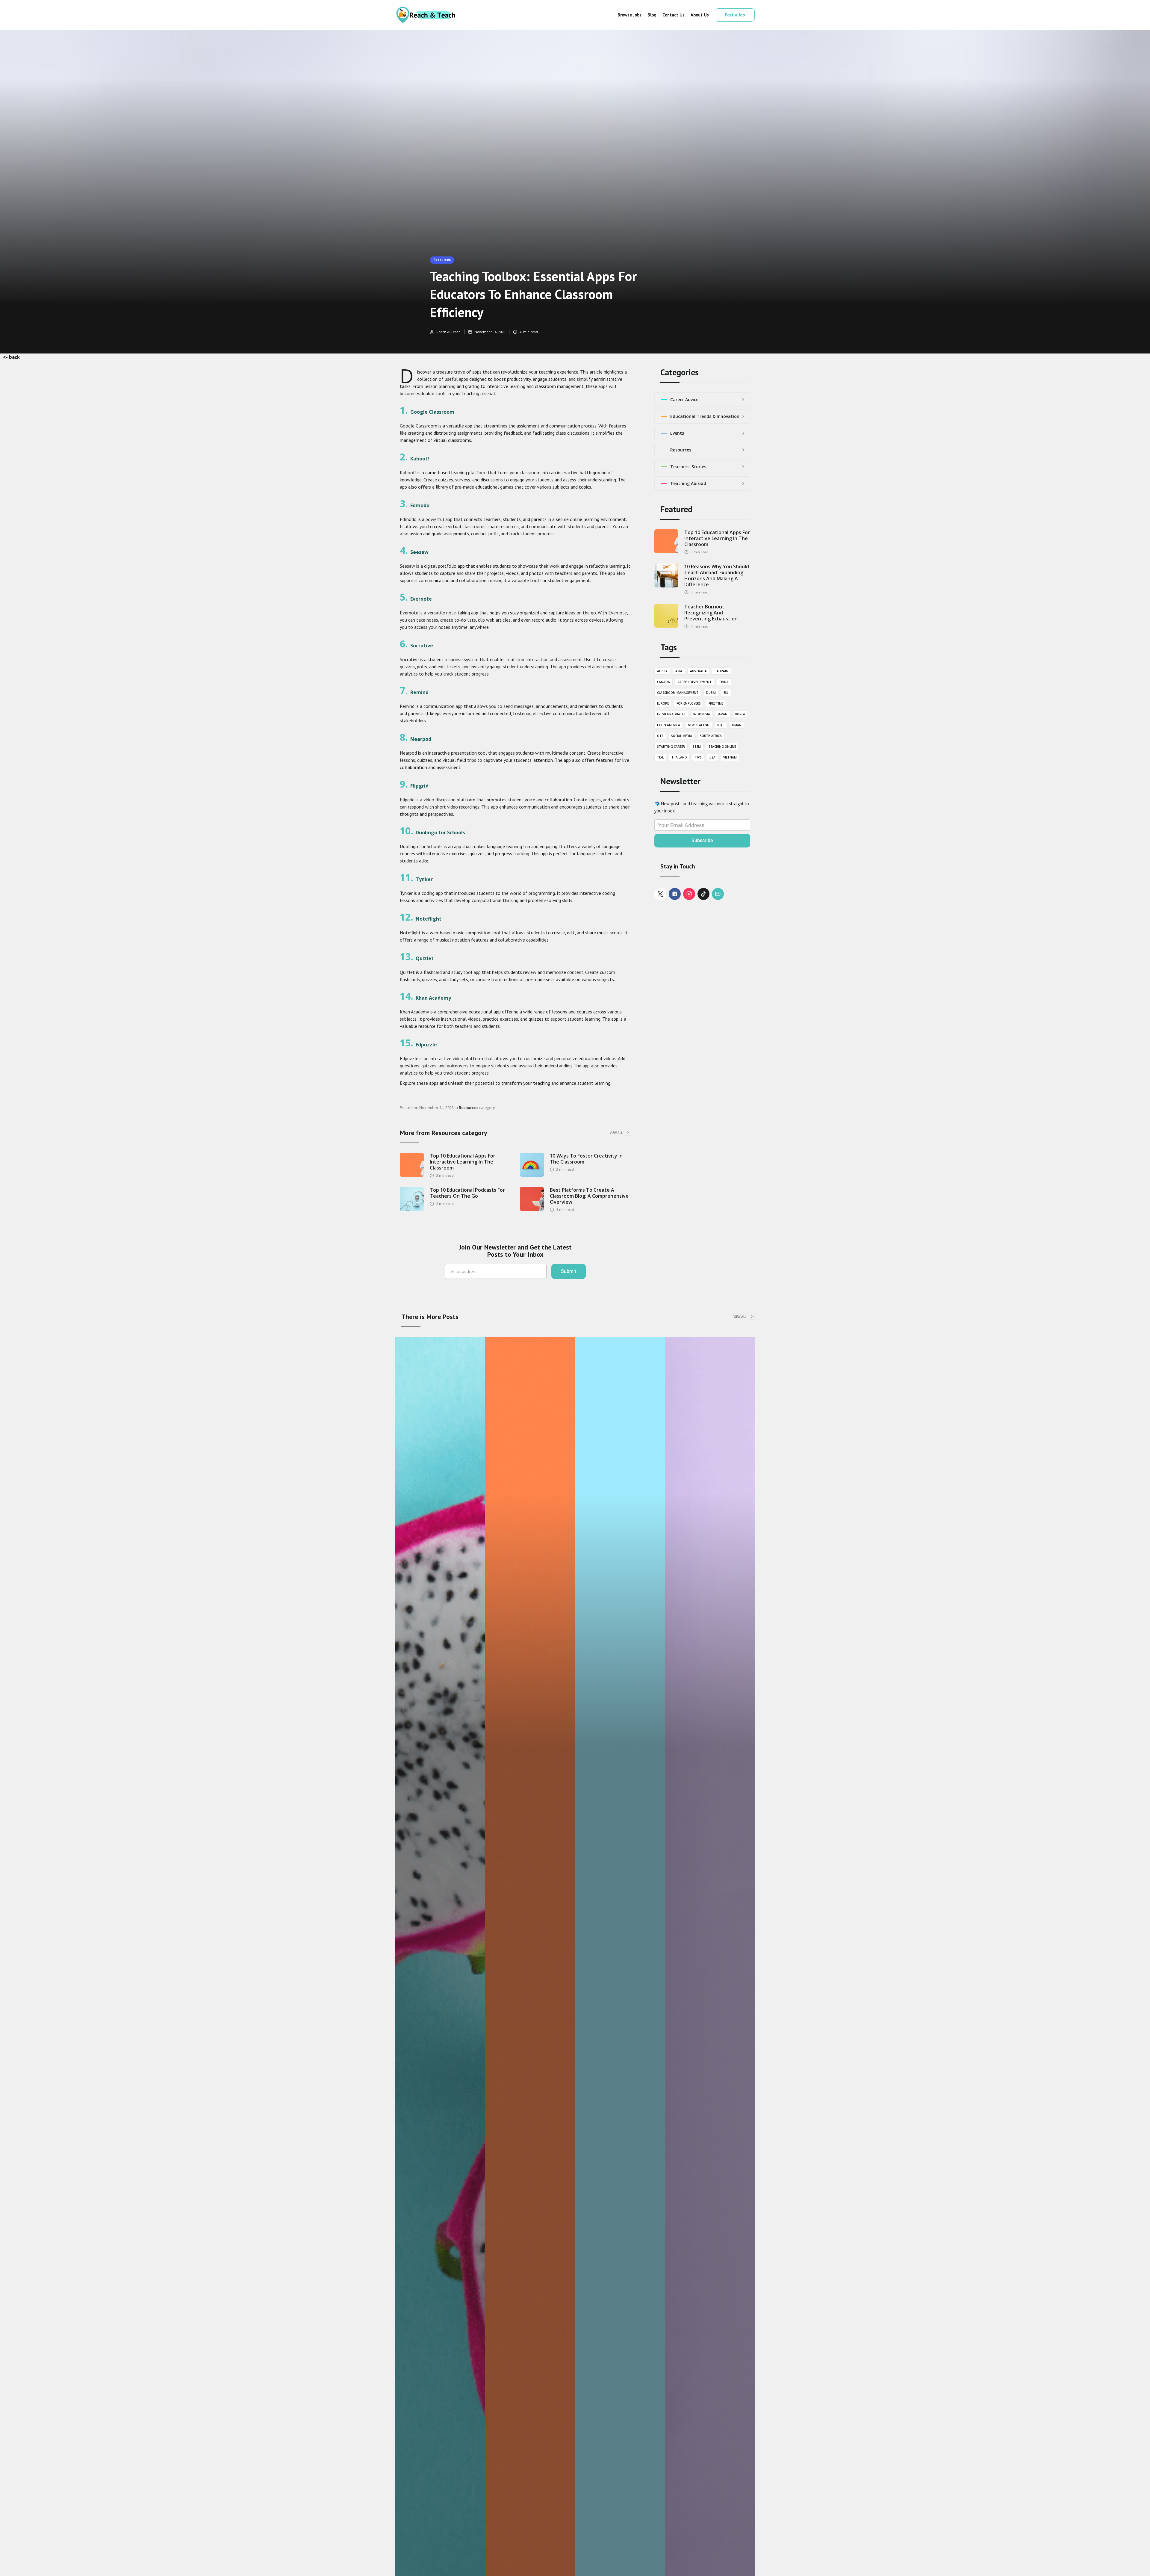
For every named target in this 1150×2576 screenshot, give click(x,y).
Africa (662, 671)
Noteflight (429, 919)
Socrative (422, 646)
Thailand (679, 757)
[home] (425, 15)
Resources (442, 260)
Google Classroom (432, 412)
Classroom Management (678, 693)
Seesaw (419, 552)
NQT (721, 725)
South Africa (711, 736)
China (724, 682)
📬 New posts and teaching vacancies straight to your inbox (702, 807)
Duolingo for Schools (440, 833)
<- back (11, 357)
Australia (698, 671)
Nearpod (421, 739)
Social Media (682, 736)
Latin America (669, 725)
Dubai (711, 693)
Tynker (424, 879)
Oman (737, 725)
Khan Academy (433, 998)
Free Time (716, 703)
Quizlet (425, 958)
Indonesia (702, 714)
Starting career (671, 747)
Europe (663, 703)
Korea (740, 714)
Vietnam (730, 757)
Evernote (421, 599)
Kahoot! (420, 459)
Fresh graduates (671, 714)
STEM (697, 747)
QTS (660, 736)
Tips (698, 757)
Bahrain (721, 671)
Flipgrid (419, 786)
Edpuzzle (426, 1045)
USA (712, 757)
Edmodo (420, 505)
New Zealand (699, 725)
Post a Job (735, 15)
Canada (663, 682)
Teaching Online (722, 747)
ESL (726, 693)
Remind (419, 692)
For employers (689, 703)
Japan (723, 714)
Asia (679, 671)
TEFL (660, 757)
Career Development (695, 682)
